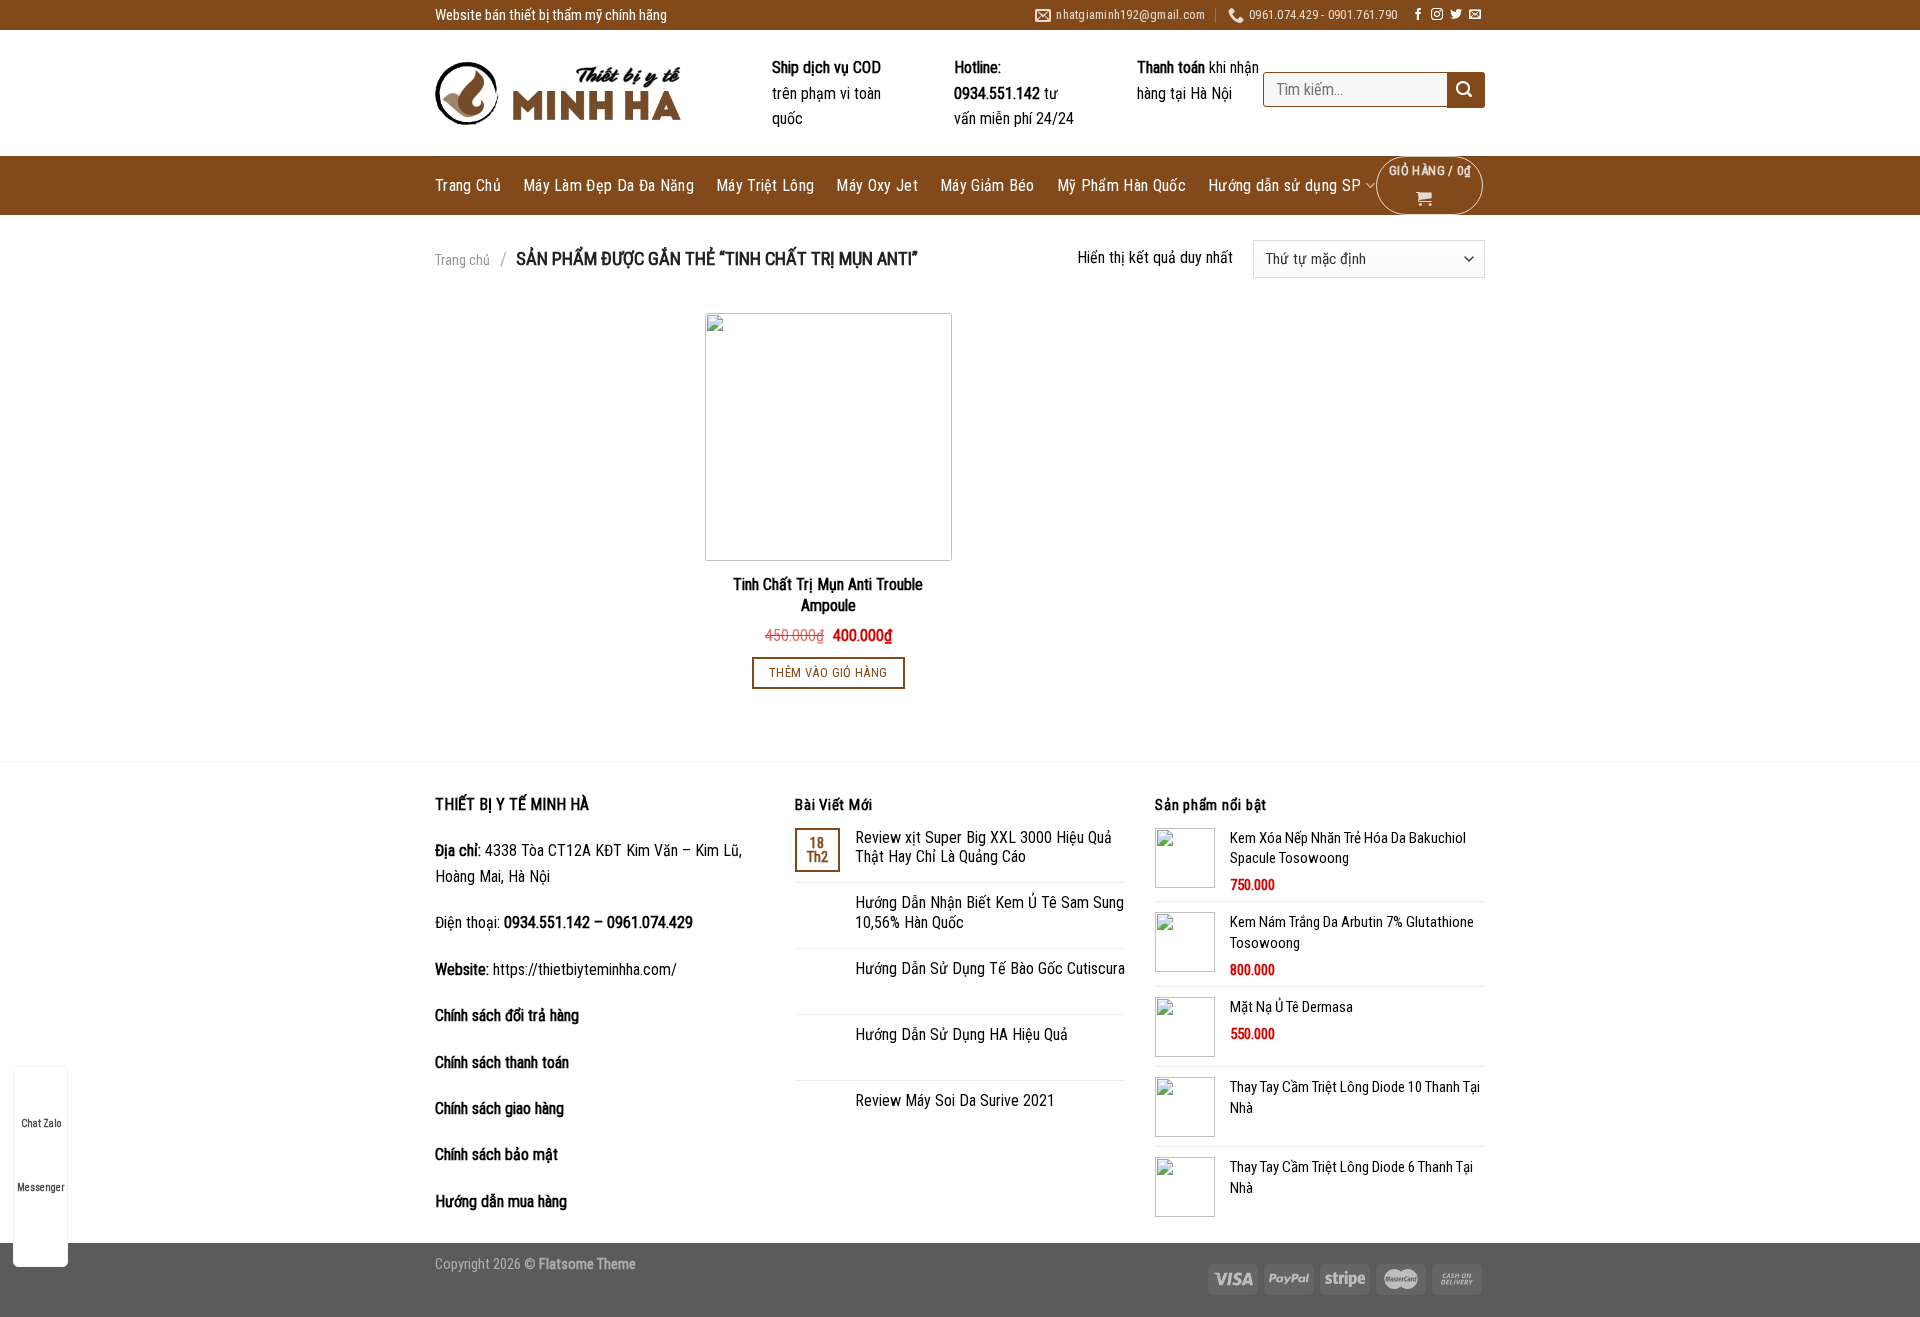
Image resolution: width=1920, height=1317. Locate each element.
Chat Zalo (41, 1123)
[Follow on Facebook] (1418, 15)
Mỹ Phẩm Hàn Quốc (1121, 186)
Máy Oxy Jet (877, 186)
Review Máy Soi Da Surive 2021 (955, 1100)
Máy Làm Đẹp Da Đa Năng (608, 186)
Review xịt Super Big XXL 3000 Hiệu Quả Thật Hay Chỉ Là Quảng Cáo (983, 847)
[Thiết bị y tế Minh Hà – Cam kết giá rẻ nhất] (560, 93)
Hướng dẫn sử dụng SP (1284, 185)
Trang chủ (462, 260)
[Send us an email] (1475, 15)
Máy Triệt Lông (765, 186)
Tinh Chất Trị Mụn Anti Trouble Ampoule (828, 595)
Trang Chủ (468, 186)
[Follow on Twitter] (1456, 15)
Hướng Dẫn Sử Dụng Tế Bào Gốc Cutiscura (990, 968)
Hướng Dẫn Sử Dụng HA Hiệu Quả (961, 1034)
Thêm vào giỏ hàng (828, 672)
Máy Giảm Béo (987, 186)
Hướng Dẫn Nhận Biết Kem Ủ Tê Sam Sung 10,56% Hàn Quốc (989, 912)
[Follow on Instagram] (1437, 15)
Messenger (40, 1187)
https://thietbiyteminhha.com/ (585, 969)
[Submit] (1464, 91)
